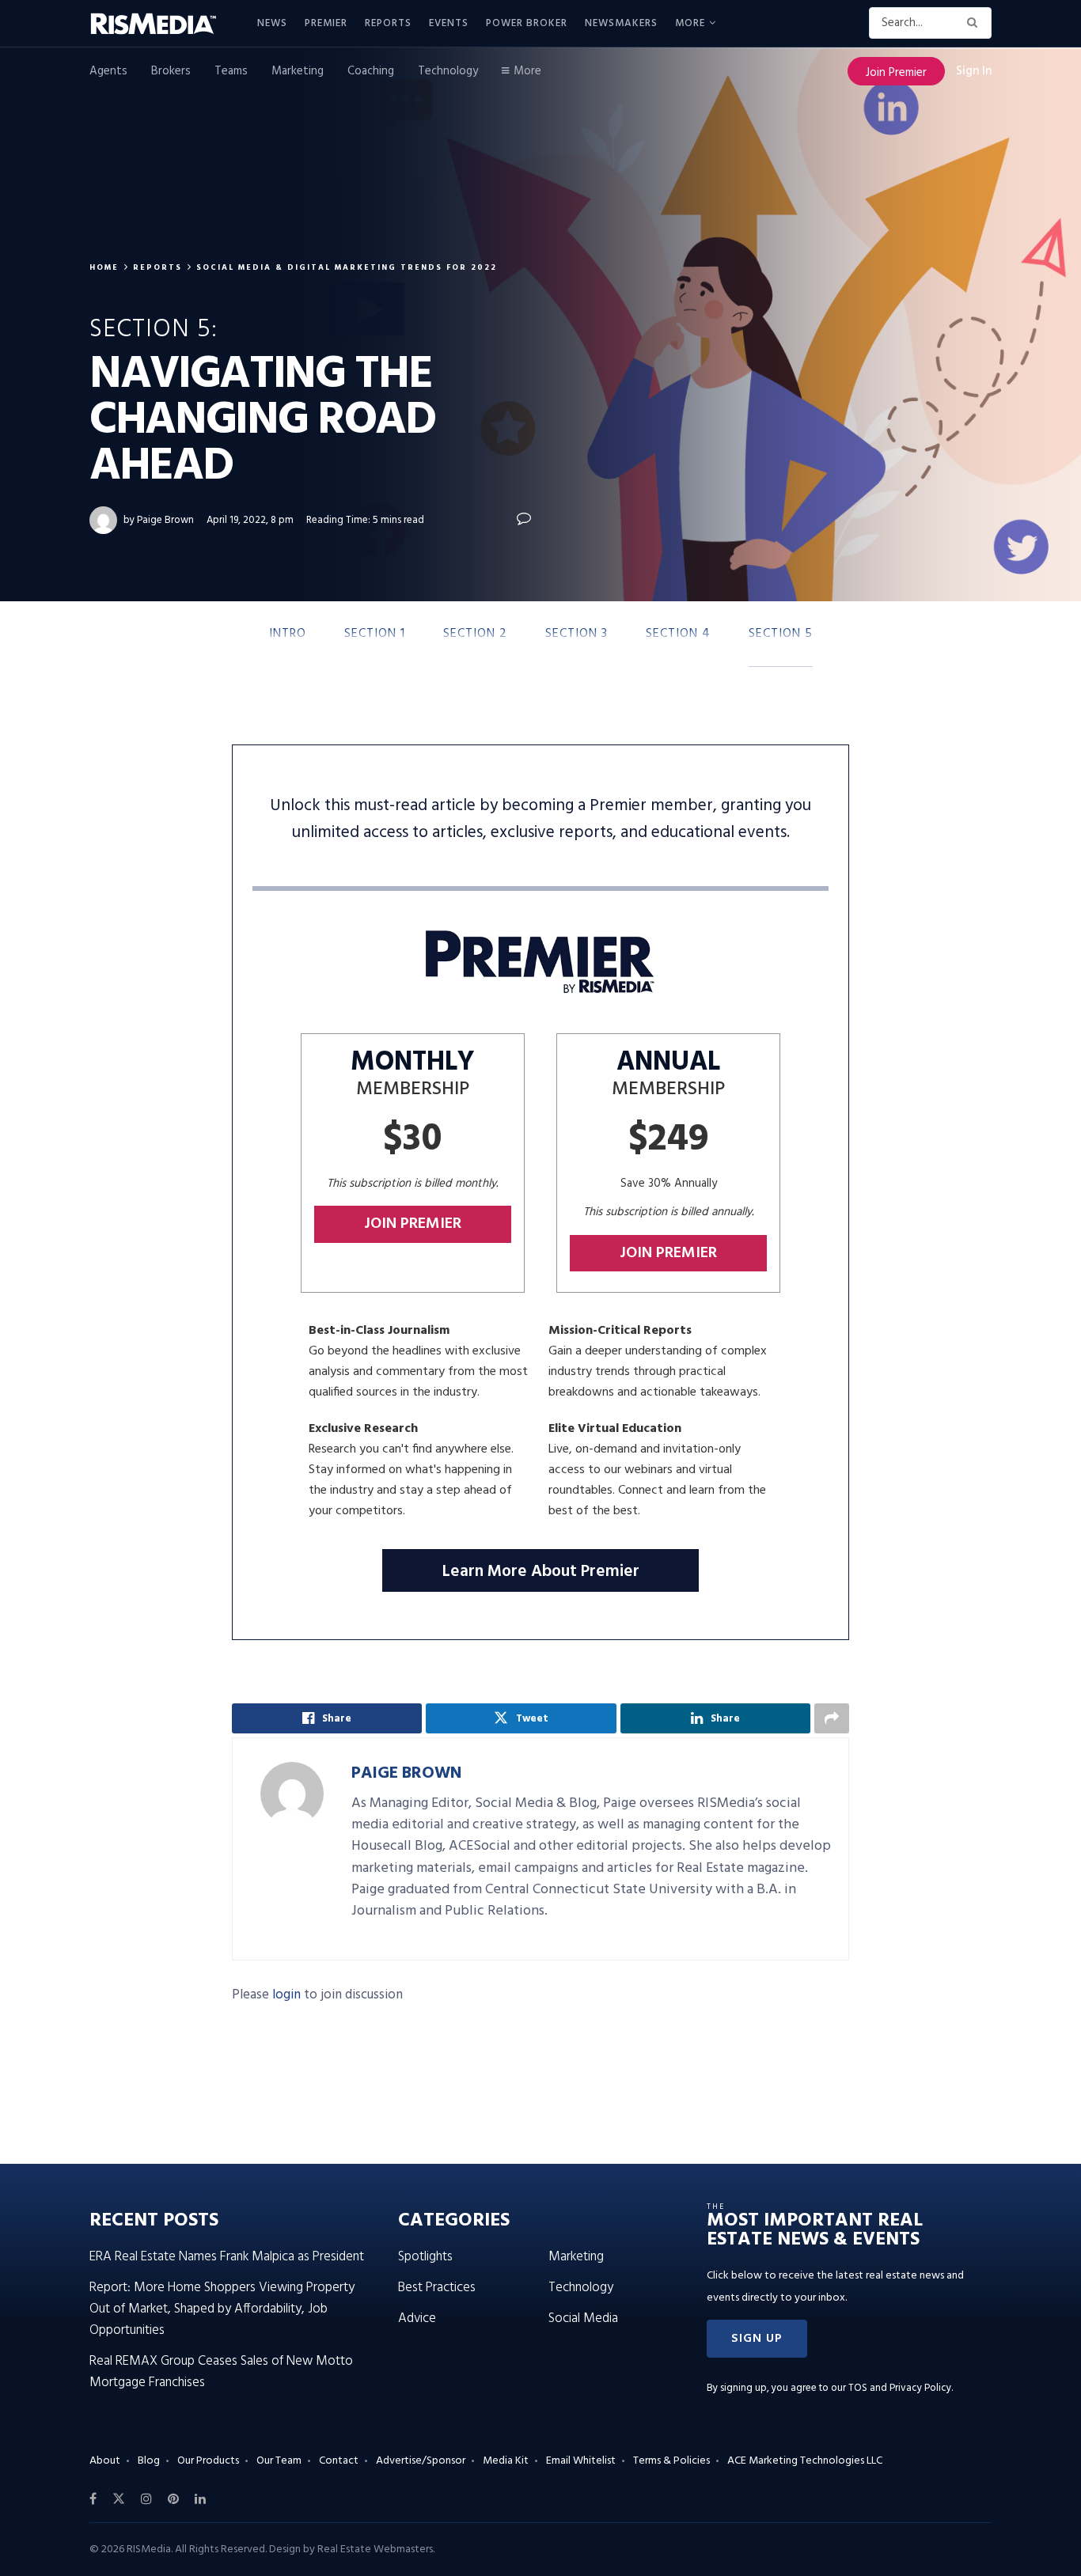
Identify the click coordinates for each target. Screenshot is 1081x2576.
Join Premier (896, 73)
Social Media (583, 2318)
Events (449, 23)
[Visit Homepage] (162, 24)
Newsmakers (621, 23)
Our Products (208, 2461)
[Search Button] (975, 23)
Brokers (171, 71)
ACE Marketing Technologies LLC (805, 2461)
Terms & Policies (671, 2461)
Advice (417, 2318)
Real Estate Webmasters (375, 2549)
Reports (388, 23)
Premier (326, 23)
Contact (339, 2461)
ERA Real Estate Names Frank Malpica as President (227, 2257)
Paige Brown (165, 520)
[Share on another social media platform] (832, 1718)
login (286, 1995)
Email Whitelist (581, 2461)
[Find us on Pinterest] (173, 2499)
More (690, 23)
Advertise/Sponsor (421, 2461)
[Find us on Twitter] (119, 2499)
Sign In (974, 71)
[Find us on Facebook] (93, 2499)
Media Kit (506, 2461)
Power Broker (527, 23)
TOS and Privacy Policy (900, 2388)
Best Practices (437, 2288)
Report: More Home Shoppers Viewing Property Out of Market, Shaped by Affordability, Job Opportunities (222, 2309)
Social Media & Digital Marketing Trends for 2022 (347, 267)
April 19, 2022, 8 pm (250, 520)
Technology (448, 71)
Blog (149, 2461)
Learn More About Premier (541, 1572)
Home (104, 267)
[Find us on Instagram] (146, 2499)
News (272, 23)
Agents (108, 71)
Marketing (298, 71)
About (105, 2461)
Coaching (371, 71)
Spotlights (425, 2257)
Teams (231, 71)
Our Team (279, 2461)
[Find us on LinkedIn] (200, 2499)
